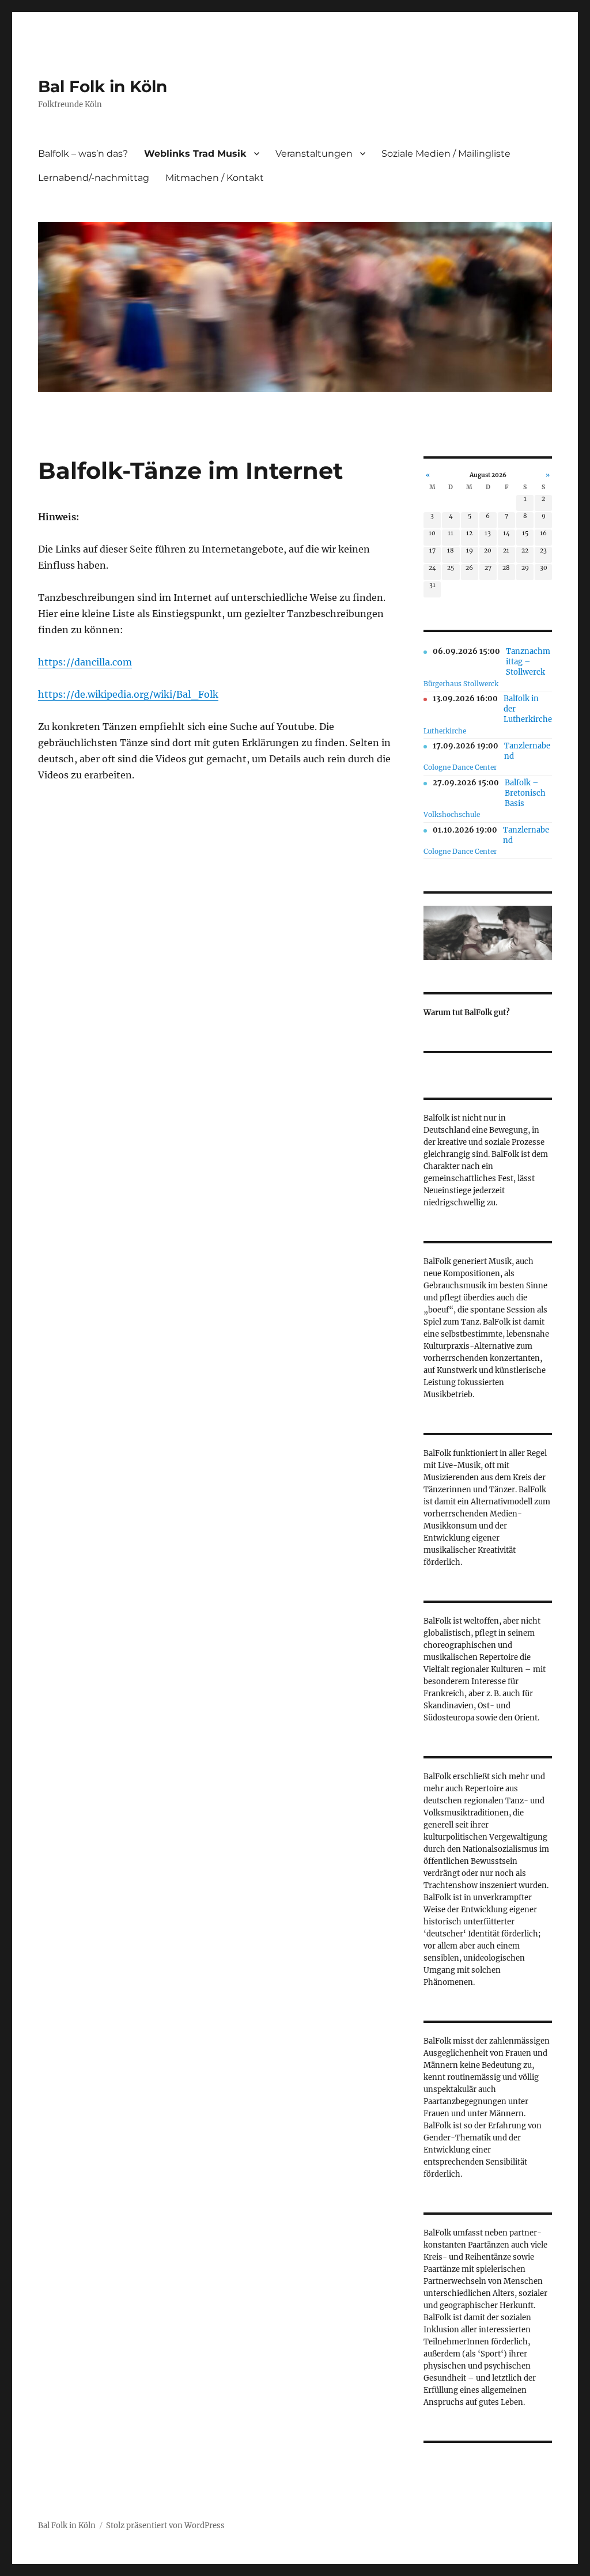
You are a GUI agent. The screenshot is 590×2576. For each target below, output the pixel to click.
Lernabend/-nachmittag (94, 178)
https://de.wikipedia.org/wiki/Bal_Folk (128, 694)
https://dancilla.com (85, 662)
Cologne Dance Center (460, 767)
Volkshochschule (452, 814)
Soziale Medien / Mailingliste (446, 154)
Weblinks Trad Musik (195, 154)
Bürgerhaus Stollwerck (461, 684)
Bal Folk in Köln (103, 86)
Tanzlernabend (527, 751)
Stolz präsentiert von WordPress (165, 2526)
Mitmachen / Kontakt (215, 178)
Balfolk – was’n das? (83, 154)
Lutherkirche (445, 731)
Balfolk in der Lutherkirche (528, 709)
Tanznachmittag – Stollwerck (528, 662)
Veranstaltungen (314, 154)
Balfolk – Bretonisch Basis (525, 793)
